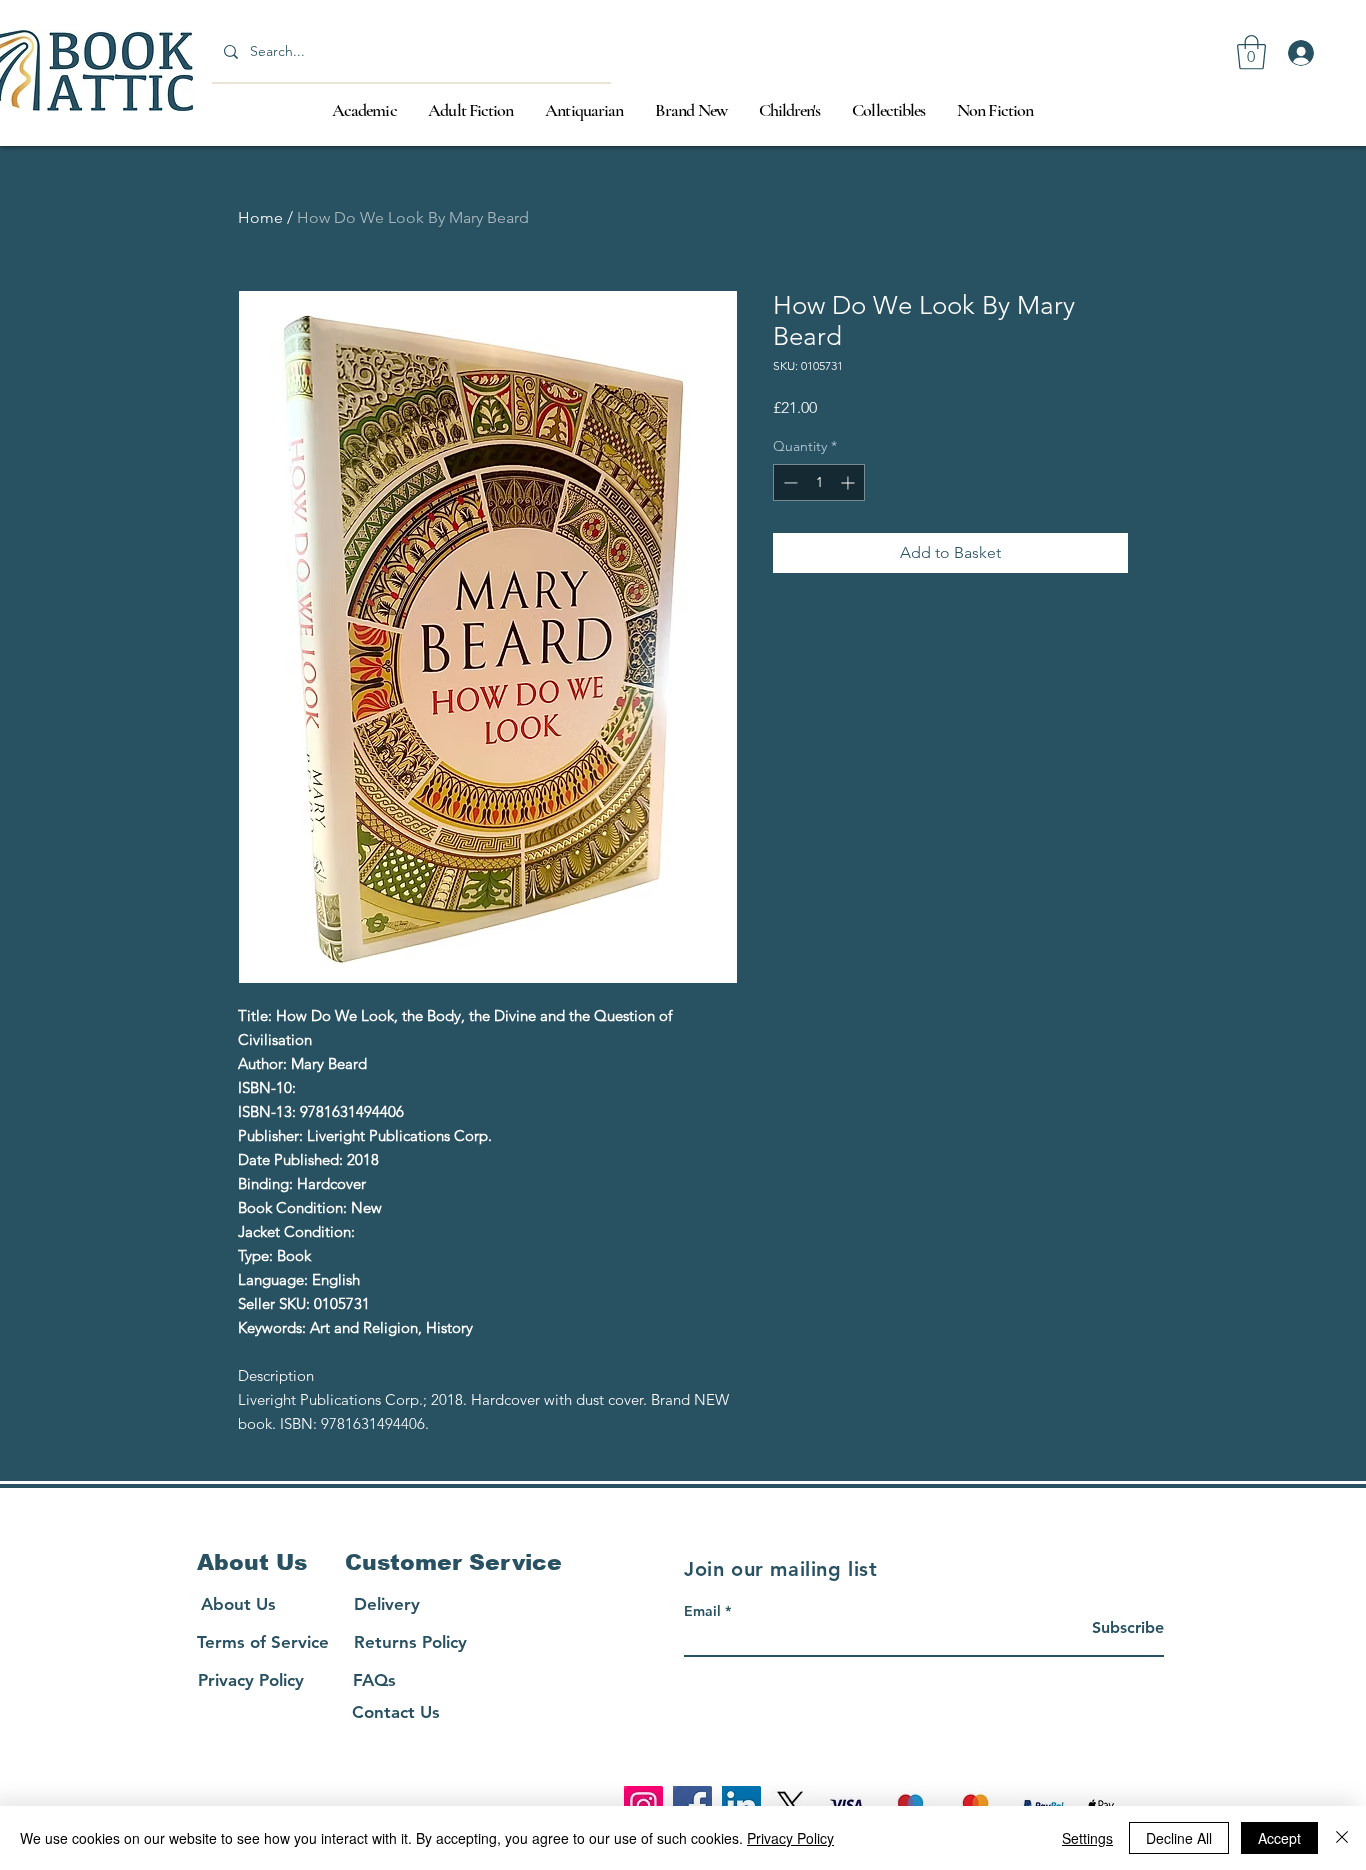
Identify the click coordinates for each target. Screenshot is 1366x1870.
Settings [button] (1087, 1838)
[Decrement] (788, 482)
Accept (1279, 1838)
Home (260, 217)
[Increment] (849, 482)
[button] (1251, 52)
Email (702, 1611)
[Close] (1342, 1838)
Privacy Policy (790, 1838)
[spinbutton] (819, 482)
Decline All (1179, 1838)
